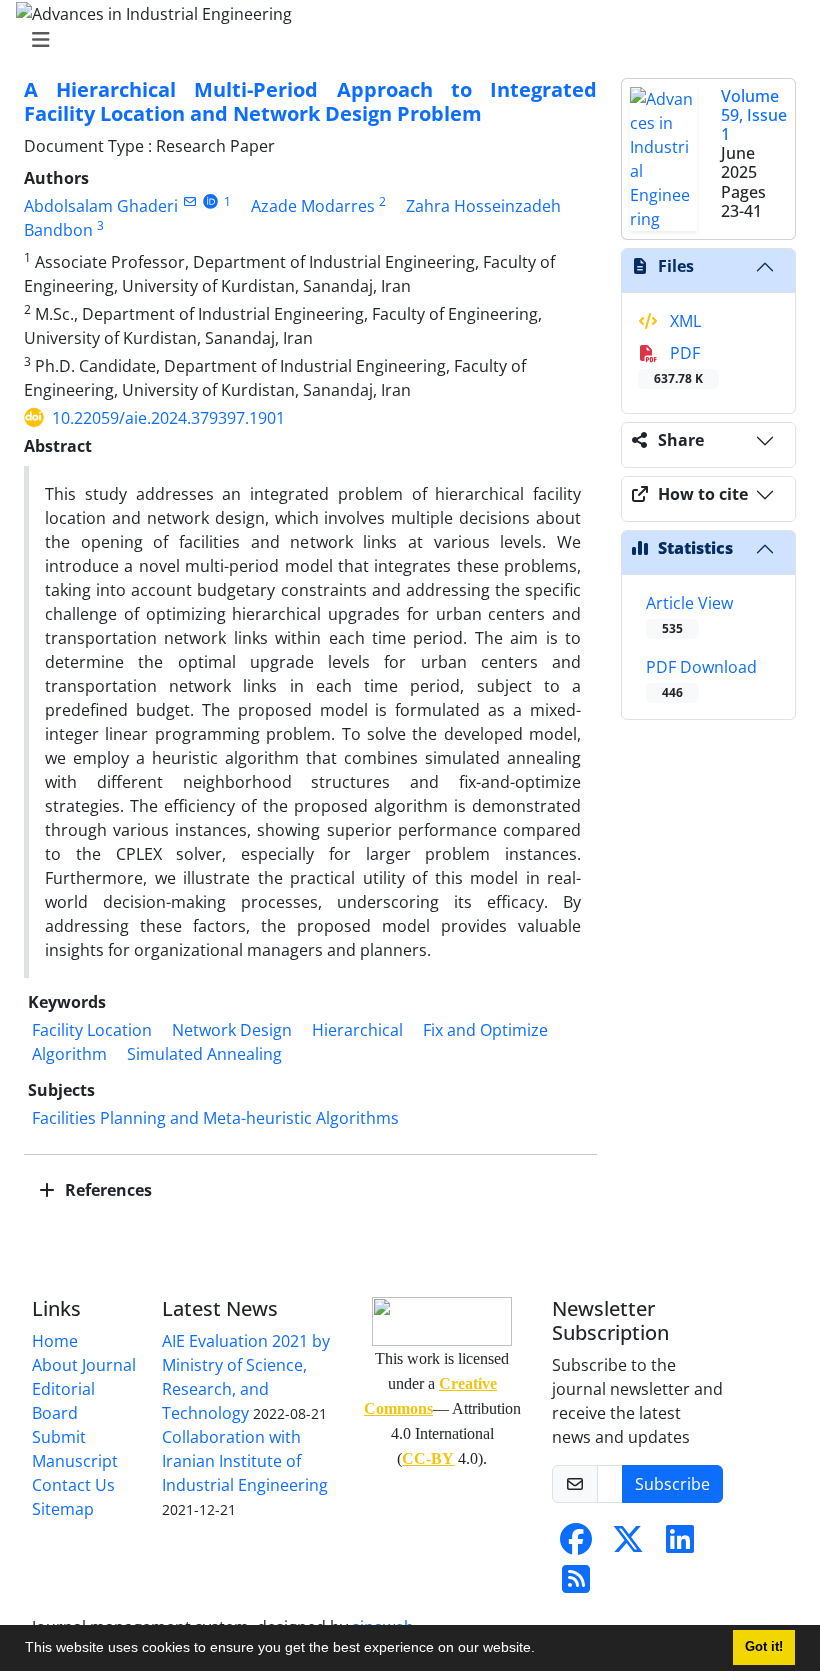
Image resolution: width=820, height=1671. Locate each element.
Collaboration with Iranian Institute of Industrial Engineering (245, 1461)
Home (55, 1341)
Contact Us (73, 1485)
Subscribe (672, 1484)
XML (683, 321)
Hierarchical (357, 1030)
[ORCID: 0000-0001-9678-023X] (210, 201)
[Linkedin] (680, 1545)
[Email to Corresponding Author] (189, 201)
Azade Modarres (313, 206)
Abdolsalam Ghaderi (101, 206)
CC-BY (428, 1458)
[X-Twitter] (628, 1545)
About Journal (84, 1365)
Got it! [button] (764, 1647)
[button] (542, 1650)
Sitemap (63, 1509)
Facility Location (92, 1030)
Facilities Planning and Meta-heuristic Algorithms (215, 1118)
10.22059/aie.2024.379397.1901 (168, 418)
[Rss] (576, 1585)
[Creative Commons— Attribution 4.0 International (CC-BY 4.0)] (442, 1321)
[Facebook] (576, 1545)
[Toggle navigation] (404, 40)
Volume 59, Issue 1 (754, 115)
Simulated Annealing (204, 1054)
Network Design (232, 1030)
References (106, 1190)
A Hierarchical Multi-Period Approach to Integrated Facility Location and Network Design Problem (310, 101)
